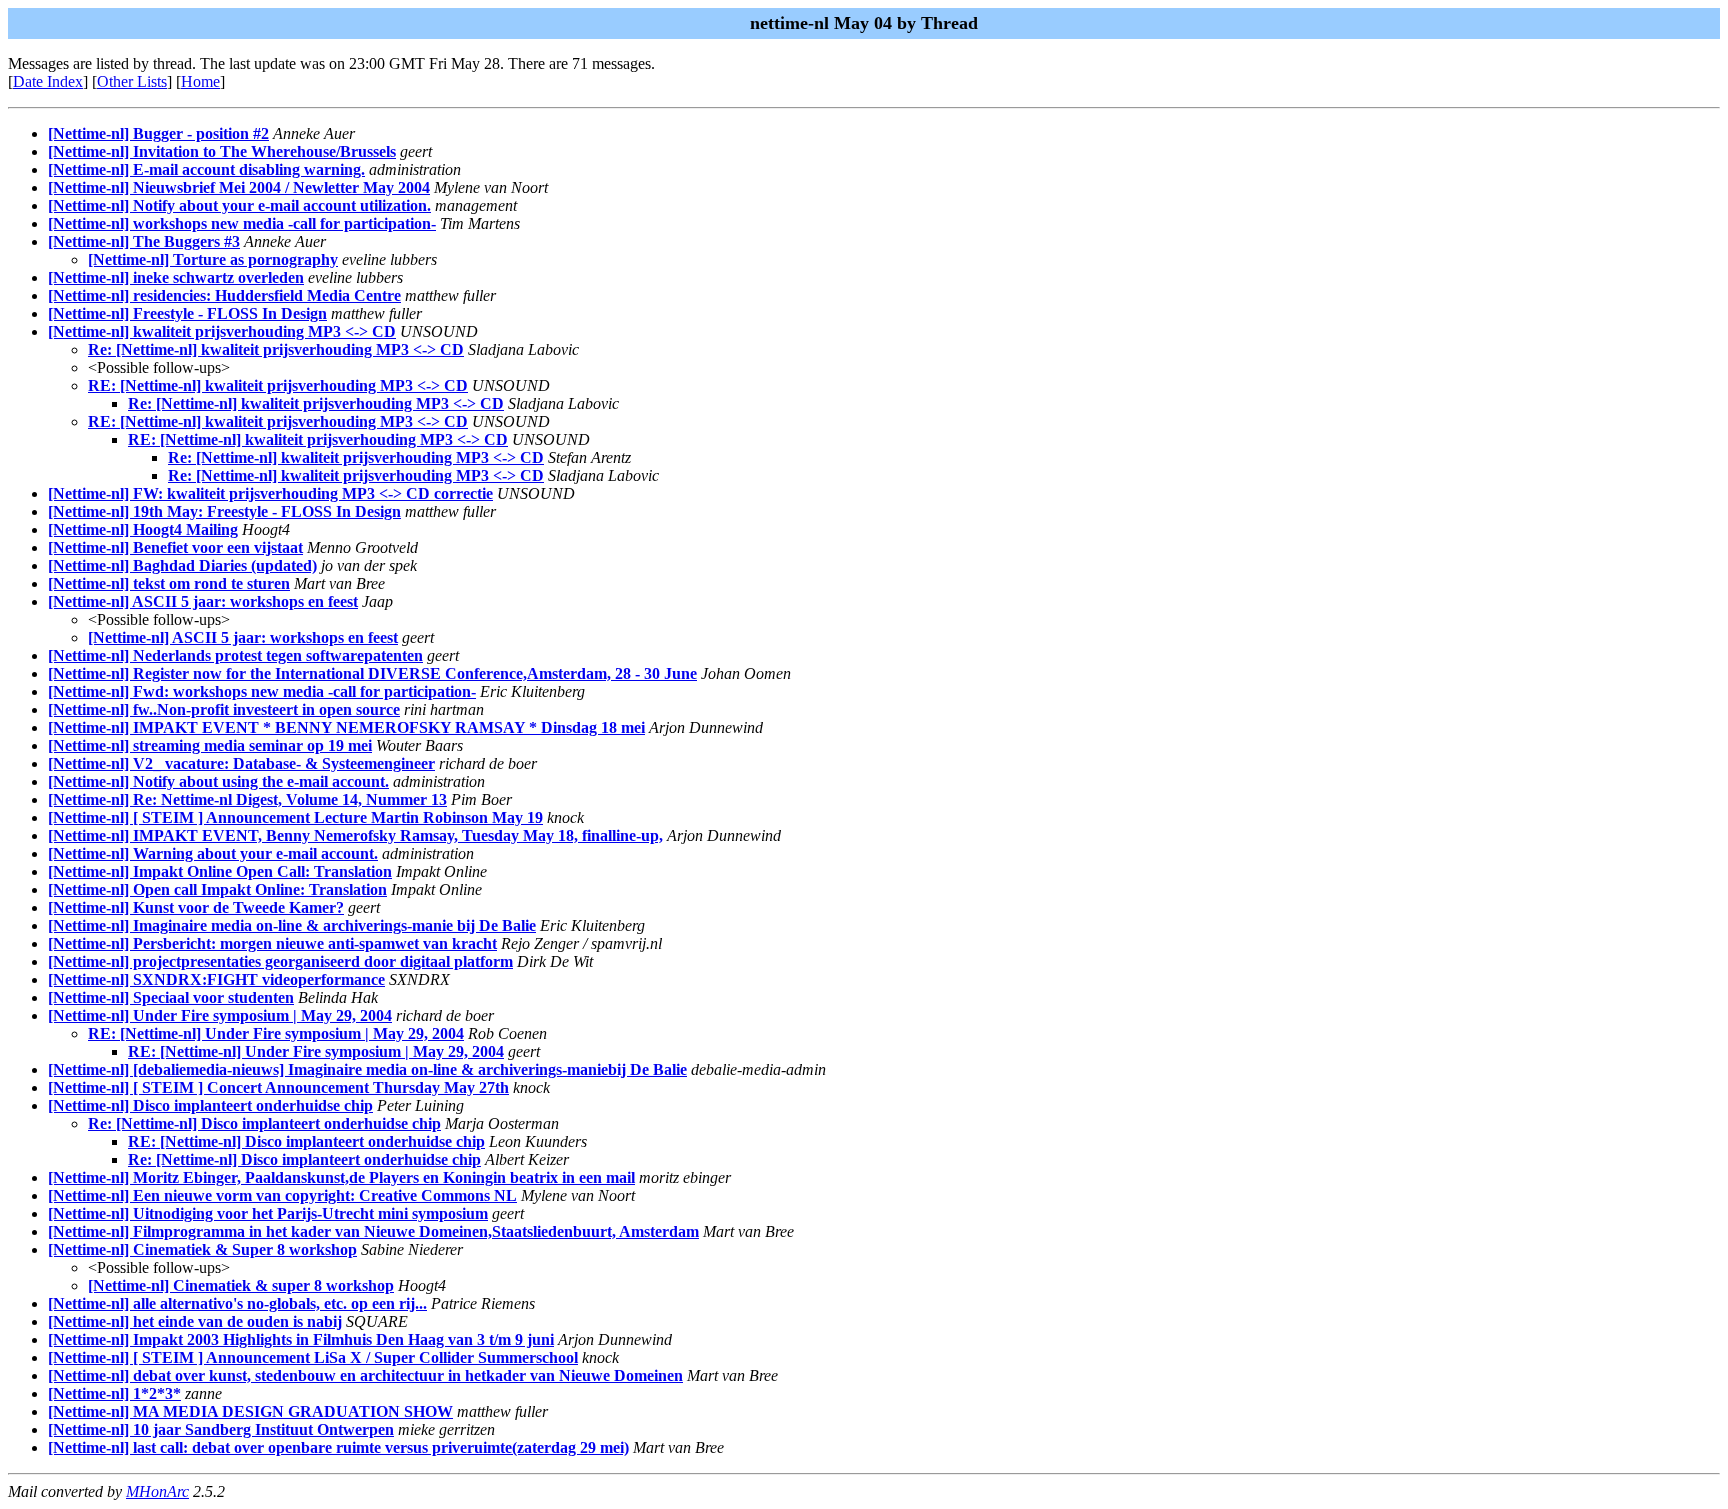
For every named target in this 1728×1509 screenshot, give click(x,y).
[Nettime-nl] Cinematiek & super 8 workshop (241, 1285)
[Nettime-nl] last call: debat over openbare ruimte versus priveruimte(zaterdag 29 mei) (338, 1447)
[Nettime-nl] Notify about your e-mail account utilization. (239, 205)
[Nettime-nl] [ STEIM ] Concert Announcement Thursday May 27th (278, 1087)
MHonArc (157, 1491)
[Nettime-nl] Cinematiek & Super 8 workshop (202, 1249)
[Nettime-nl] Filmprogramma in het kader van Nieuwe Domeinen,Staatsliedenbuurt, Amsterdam (373, 1231)
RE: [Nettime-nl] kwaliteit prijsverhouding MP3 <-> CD (278, 385)
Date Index (48, 81)
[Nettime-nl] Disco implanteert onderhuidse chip (210, 1105)
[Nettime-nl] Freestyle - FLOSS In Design (187, 313)
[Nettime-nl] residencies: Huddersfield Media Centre (224, 295)
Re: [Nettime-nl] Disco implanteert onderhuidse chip (264, 1123)
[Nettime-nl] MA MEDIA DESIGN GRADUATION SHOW (250, 1411)
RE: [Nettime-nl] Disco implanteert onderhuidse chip (306, 1141)
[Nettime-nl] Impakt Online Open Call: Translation (220, 871)
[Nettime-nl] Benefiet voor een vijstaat (175, 547)
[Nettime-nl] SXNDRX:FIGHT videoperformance (216, 979)
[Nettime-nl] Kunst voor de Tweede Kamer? (196, 907)
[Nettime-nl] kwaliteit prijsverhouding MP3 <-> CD (222, 331)
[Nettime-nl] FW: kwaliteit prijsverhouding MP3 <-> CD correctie (270, 493)
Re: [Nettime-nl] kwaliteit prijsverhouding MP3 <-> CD (276, 349)
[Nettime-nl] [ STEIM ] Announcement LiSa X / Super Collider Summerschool (313, 1357)
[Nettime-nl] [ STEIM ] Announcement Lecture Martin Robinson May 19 (295, 817)
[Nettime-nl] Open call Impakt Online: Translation (217, 889)
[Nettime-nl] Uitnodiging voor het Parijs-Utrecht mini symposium (268, 1213)
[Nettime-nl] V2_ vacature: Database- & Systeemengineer (241, 763)
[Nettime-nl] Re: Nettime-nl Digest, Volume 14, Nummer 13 (247, 799)
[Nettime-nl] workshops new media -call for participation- (242, 223)
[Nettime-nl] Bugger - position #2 (158, 133)
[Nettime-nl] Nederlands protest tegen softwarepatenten (235, 655)
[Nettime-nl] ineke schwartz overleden (176, 277)
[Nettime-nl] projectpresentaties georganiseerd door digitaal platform (280, 961)
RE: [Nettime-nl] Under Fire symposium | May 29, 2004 (276, 1033)
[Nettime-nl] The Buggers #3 (144, 241)
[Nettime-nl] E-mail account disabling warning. (206, 169)
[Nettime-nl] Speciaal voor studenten (171, 997)
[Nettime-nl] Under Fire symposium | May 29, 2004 (220, 1015)
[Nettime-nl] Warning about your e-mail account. (213, 853)
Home (200, 81)
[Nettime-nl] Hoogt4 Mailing (143, 529)
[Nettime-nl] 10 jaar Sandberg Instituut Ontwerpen (221, 1429)
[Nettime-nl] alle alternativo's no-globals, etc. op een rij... (237, 1303)
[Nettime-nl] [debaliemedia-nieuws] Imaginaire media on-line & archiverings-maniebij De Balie (367, 1069)
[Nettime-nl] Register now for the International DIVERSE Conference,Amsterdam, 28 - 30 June (372, 673)
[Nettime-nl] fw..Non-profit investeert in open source (224, 709)
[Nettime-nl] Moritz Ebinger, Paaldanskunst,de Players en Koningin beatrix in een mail (341, 1177)
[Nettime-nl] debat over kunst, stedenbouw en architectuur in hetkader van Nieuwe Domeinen (365, 1375)
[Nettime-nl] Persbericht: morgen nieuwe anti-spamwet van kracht (272, 943)
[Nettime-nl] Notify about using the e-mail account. (218, 781)
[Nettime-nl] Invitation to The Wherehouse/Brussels (222, 151)
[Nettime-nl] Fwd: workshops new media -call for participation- (262, 691)
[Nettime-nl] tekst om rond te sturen (169, 583)
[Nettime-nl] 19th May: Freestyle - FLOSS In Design (224, 511)
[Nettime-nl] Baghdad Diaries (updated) (182, 565)
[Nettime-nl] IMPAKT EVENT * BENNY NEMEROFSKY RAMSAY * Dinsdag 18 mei (346, 727)
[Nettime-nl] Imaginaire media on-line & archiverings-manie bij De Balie (292, 925)
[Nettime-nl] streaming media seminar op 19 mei (210, 745)
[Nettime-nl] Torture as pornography (213, 259)
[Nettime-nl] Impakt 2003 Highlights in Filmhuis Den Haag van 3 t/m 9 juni (301, 1339)
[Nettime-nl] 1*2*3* (114, 1393)
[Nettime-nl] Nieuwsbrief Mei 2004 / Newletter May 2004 (239, 187)
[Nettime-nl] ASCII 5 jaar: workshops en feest (203, 601)
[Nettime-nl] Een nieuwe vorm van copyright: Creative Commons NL (282, 1195)
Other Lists (132, 81)
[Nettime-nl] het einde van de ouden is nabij (195, 1321)
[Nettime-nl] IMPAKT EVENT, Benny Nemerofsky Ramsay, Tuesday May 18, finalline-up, (355, 835)
